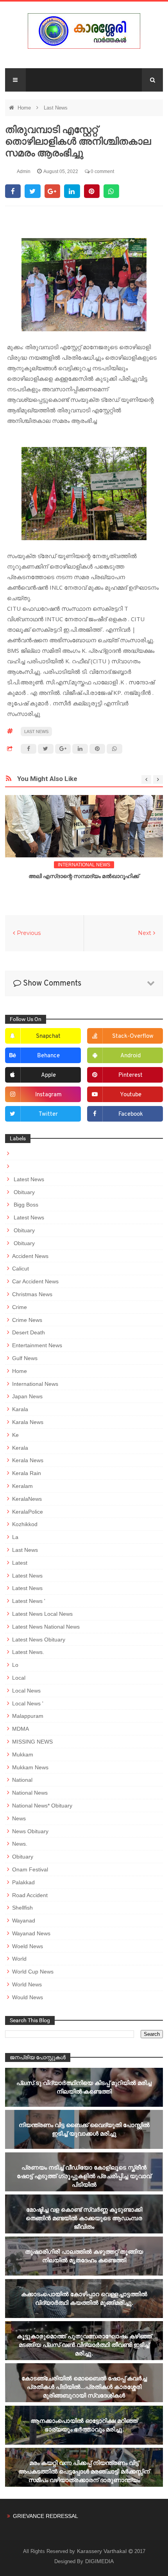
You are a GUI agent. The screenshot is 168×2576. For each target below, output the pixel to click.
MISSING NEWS (32, 1742)
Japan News (27, 1396)
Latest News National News (46, 1627)
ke (15, 1435)
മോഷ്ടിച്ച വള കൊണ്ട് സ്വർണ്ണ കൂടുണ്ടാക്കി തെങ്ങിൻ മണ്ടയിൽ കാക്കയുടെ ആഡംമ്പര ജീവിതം (84, 2218)
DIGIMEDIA (99, 2561)
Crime (20, 1307)
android (130, 1056)
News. (20, 1844)
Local (19, 1678)
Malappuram (28, 1716)
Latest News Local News (42, 1614)
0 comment (102, 171)
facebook (131, 1114)
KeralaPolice (28, 1512)
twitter (48, 1114)
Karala (20, 1409)
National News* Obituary (42, 1806)
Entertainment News (37, 1345)
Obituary (23, 1192)
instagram (48, 1095)
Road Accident (30, 1895)
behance (48, 1056)
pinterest (130, 1075)
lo (15, 1665)
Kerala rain (27, 1473)
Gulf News (25, 1358)
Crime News (27, 1320)
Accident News (30, 1256)
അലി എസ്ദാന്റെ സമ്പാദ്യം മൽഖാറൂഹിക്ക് (84, 876)
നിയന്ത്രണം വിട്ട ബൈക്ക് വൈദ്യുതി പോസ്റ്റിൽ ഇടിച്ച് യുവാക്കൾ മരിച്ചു (84, 2129)
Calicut (21, 1269)
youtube (131, 1095)
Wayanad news (31, 1933)
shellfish (22, 1908)
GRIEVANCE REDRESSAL (46, 2516)
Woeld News (28, 1946)
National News (30, 1793)
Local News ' (28, 1703)
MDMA (21, 1729)
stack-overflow (133, 1036)
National (22, 1780)
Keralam (22, 1486)
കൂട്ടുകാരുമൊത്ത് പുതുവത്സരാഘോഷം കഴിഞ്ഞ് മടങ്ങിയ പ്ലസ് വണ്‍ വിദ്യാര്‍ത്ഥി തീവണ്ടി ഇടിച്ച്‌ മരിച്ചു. (84, 2345)
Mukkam (23, 1754)
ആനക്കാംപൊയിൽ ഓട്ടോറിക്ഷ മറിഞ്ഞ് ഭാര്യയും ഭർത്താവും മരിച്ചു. (84, 2425)
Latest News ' (29, 1601)
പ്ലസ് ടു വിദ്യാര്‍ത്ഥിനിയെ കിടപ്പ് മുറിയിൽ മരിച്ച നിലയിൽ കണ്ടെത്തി (84, 2087)
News (19, 1818)
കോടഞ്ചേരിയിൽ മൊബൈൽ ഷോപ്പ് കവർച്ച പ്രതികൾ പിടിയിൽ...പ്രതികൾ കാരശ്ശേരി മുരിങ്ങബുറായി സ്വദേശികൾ (84, 2387)
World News (27, 1984)
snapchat (48, 1036)
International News (84, 865)
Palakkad (23, 1882)
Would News (28, 1997)
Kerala (20, 1448)
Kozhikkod (25, 1524)
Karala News (28, 1422)
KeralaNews (27, 1499)
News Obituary (30, 1831)
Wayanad (24, 1921)
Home (25, 108)
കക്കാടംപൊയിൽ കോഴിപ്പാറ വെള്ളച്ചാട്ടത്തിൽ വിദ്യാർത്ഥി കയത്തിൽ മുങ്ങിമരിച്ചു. (84, 2298)
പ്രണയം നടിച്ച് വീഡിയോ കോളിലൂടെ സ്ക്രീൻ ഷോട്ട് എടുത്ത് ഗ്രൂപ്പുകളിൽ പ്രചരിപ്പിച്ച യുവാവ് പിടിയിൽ (84, 2176)
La (15, 1537)
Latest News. (28, 1652)
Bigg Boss (25, 1205)
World (19, 1959)
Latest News (28, 1179)
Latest (20, 1563)
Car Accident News (35, 1281)
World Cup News (33, 1972)
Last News (56, 108)
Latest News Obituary (39, 1640)
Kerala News (28, 1460)
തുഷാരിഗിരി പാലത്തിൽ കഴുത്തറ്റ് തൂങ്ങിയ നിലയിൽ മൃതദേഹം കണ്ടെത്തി (84, 2256)
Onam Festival (30, 1869)
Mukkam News (30, 1767)
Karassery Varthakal (103, 2551)
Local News (26, 1691)
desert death (29, 1332)
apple (48, 1075)
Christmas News (32, 1294)
